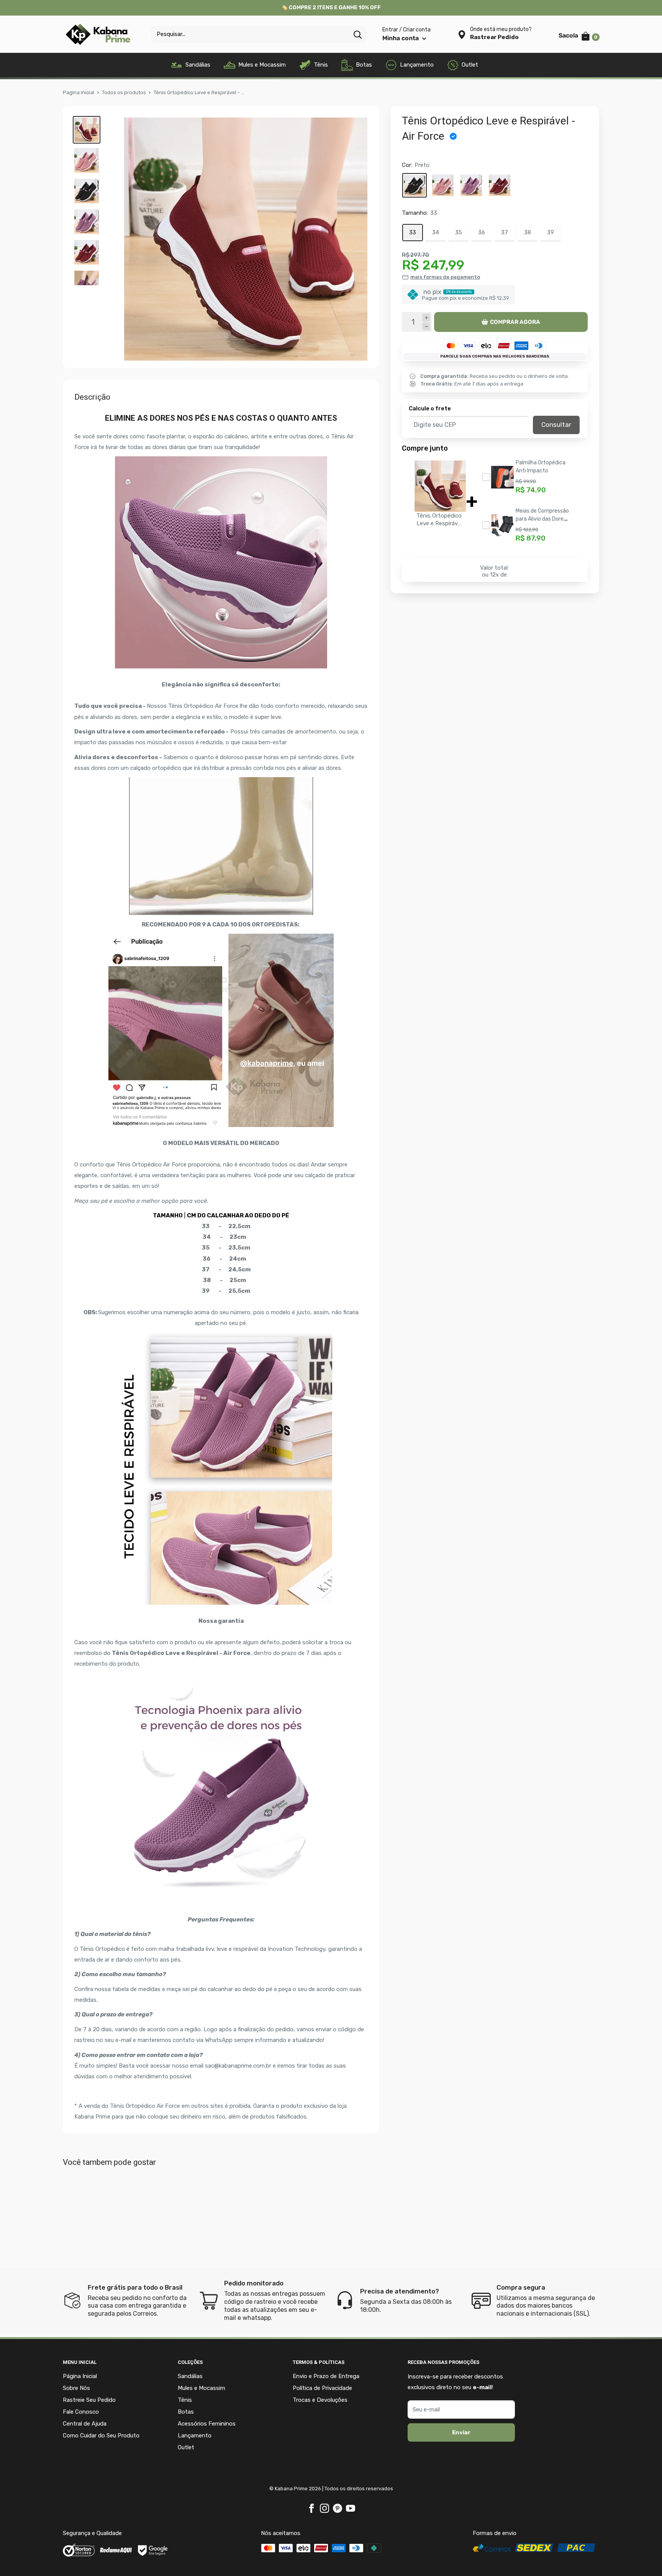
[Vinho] (500, 186)
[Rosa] (443, 186)
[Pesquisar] (357, 34)
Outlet (470, 65)
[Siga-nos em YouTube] (351, 2508)
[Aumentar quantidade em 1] (426, 318)
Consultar (556, 425)
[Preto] (415, 186)
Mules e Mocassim (262, 65)
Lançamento (417, 65)
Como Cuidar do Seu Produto (101, 2436)
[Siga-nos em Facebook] (311, 2508)
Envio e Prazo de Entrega (326, 2376)
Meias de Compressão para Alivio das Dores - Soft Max (542, 519)
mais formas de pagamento (445, 277)
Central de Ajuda (85, 2424)
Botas (364, 65)
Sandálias (198, 65)
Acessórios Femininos (207, 2424)
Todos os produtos (124, 92)
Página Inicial (80, 2376)
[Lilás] (471, 186)
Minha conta (401, 38)
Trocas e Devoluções (320, 2400)
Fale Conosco (81, 2412)
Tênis (321, 65)
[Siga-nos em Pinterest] (338, 2508)
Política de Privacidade (322, 2388)
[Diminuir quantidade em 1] (426, 327)
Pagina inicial (79, 92)
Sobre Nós (76, 2388)
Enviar (461, 2432)
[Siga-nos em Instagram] (324, 2508)
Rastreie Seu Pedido (89, 2400)
